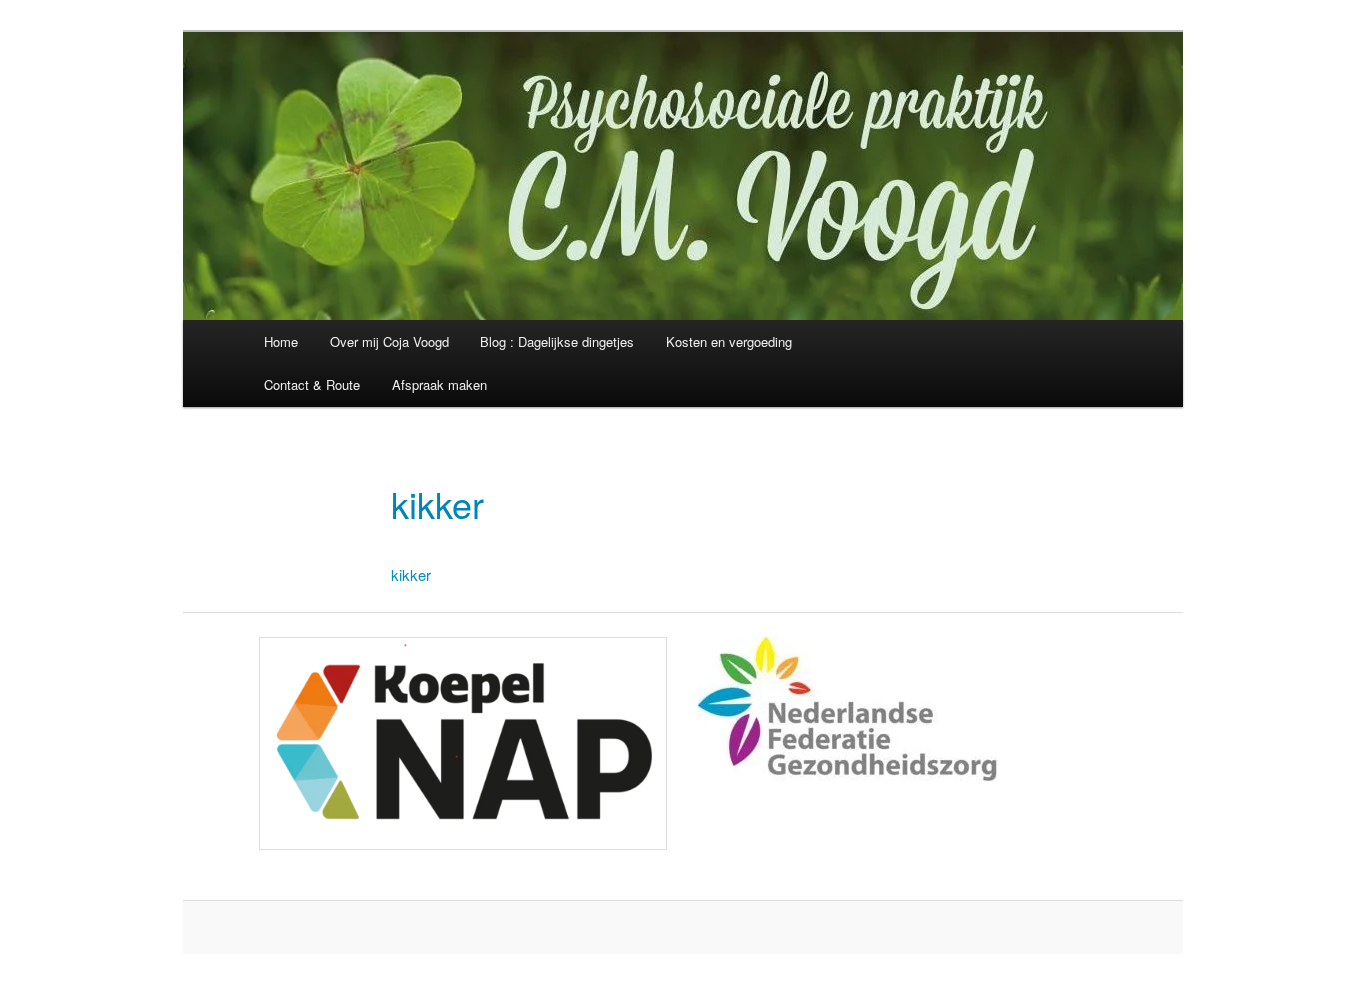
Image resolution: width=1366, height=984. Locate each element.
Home (281, 341)
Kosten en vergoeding (729, 341)
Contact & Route (312, 384)
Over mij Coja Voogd (389, 341)
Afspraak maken (439, 384)
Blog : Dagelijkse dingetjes (557, 341)
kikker (411, 574)
